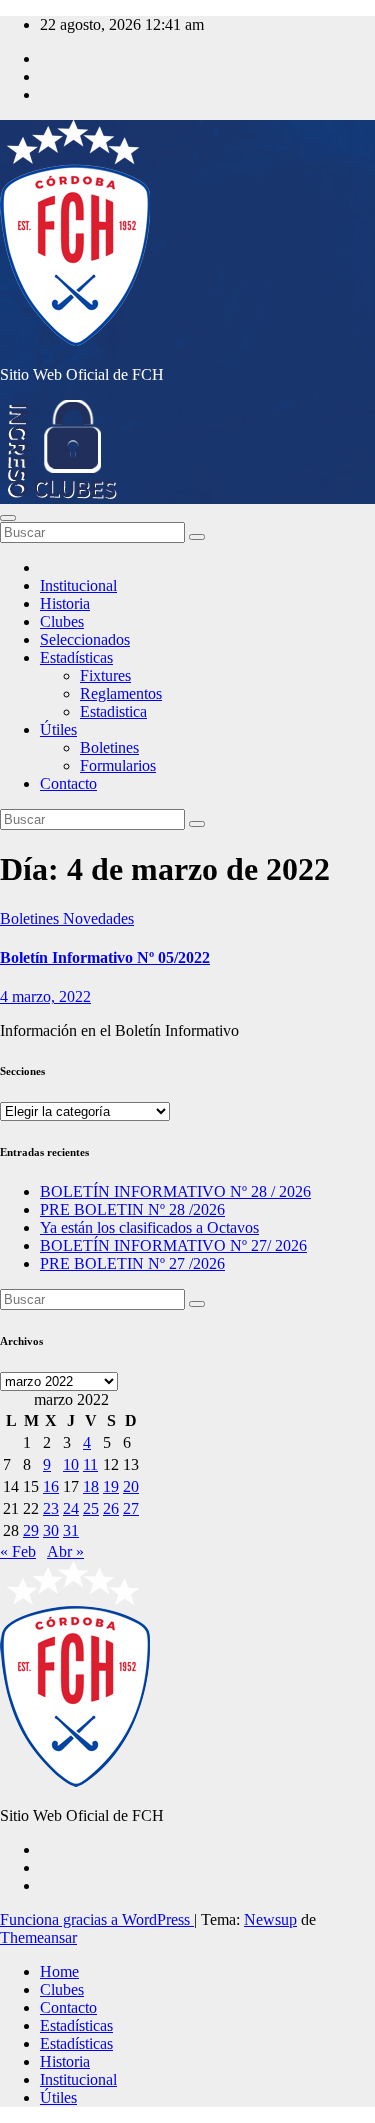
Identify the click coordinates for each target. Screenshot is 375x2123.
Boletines (109, 747)
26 (111, 1508)
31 (71, 1530)
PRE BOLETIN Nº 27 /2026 (132, 1263)
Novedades (98, 918)
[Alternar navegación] (8, 518)
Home (59, 1971)
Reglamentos (121, 693)
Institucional (78, 585)
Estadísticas (76, 657)
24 (71, 1508)
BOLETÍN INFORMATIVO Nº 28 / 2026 (175, 1191)
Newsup (270, 1919)
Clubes (62, 621)
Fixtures (105, 675)
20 (131, 1486)
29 (31, 1530)
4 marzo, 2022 (45, 996)
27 (131, 1508)
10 (71, 1464)
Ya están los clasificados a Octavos (149, 1227)
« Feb (18, 1551)
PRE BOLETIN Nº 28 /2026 (132, 1209)
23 (51, 1508)
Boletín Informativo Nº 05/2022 (105, 957)
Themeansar (38, 1937)
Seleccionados (85, 639)
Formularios (118, 765)
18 (91, 1486)
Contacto (68, 783)
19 (111, 1486)
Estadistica (113, 711)
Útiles (58, 729)
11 (90, 1464)
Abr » (65, 1551)
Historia (65, 603)
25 (91, 1508)
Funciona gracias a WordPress (97, 1919)
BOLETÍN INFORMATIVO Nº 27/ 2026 (173, 1245)
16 (51, 1486)
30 (51, 1530)
